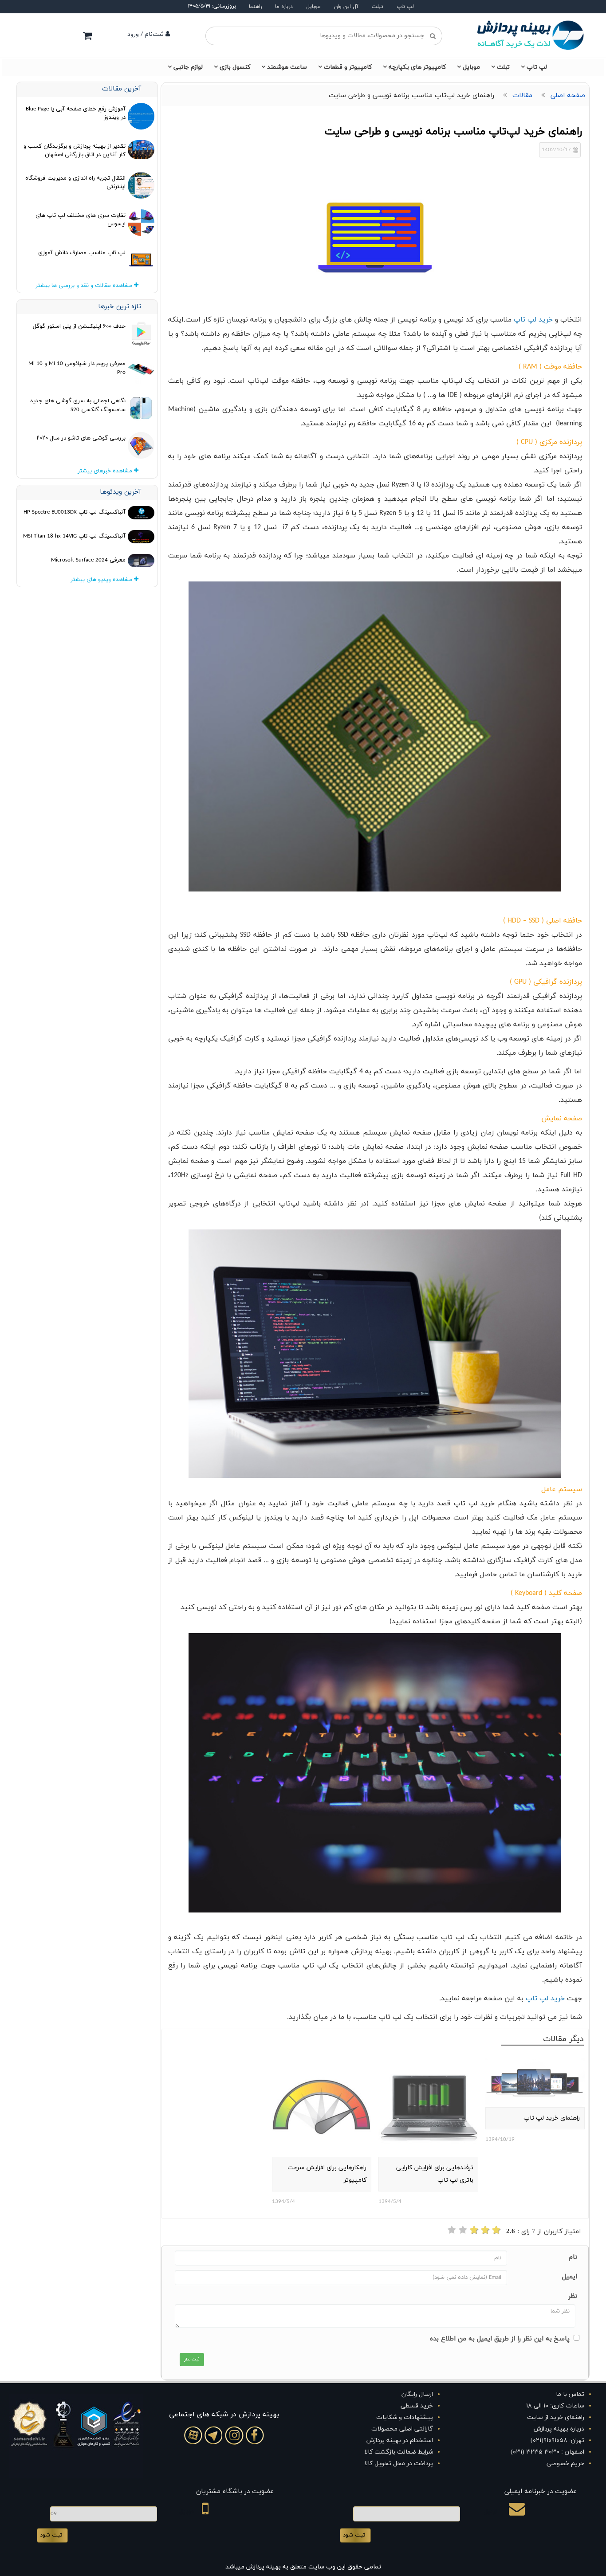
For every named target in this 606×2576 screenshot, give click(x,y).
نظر (573, 2296)
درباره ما (284, 7)
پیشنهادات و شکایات (405, 2417)
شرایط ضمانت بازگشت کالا (399, 2452)
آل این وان (346, 7)
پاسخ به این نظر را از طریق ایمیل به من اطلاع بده (500, 2339)
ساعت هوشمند (287, 67)
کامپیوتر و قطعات (348, 67)
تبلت (378, 7)
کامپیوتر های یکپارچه (417, 67)
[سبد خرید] (87, 35)
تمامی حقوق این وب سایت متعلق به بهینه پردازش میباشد (303, 2567)
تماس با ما (570, 2394)
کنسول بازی (235, 67)
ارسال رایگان (417, 2394)
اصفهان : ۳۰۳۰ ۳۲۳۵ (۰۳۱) (547, 2452)
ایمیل (570, 2277)
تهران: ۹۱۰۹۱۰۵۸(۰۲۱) (557, 2441)
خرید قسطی (417, 2406)
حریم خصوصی (565, 2464)
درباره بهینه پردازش (559, 2429)
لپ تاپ (405, 7)
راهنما (255, 7)
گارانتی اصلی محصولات (402, 2429)
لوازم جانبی (188, 67)
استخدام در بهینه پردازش (400, 2441)
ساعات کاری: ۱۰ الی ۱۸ (555, 2406)
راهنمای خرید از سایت (556, 2417)
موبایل (313, 7)
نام (573, 2257)
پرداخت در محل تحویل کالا (399, 2464)
